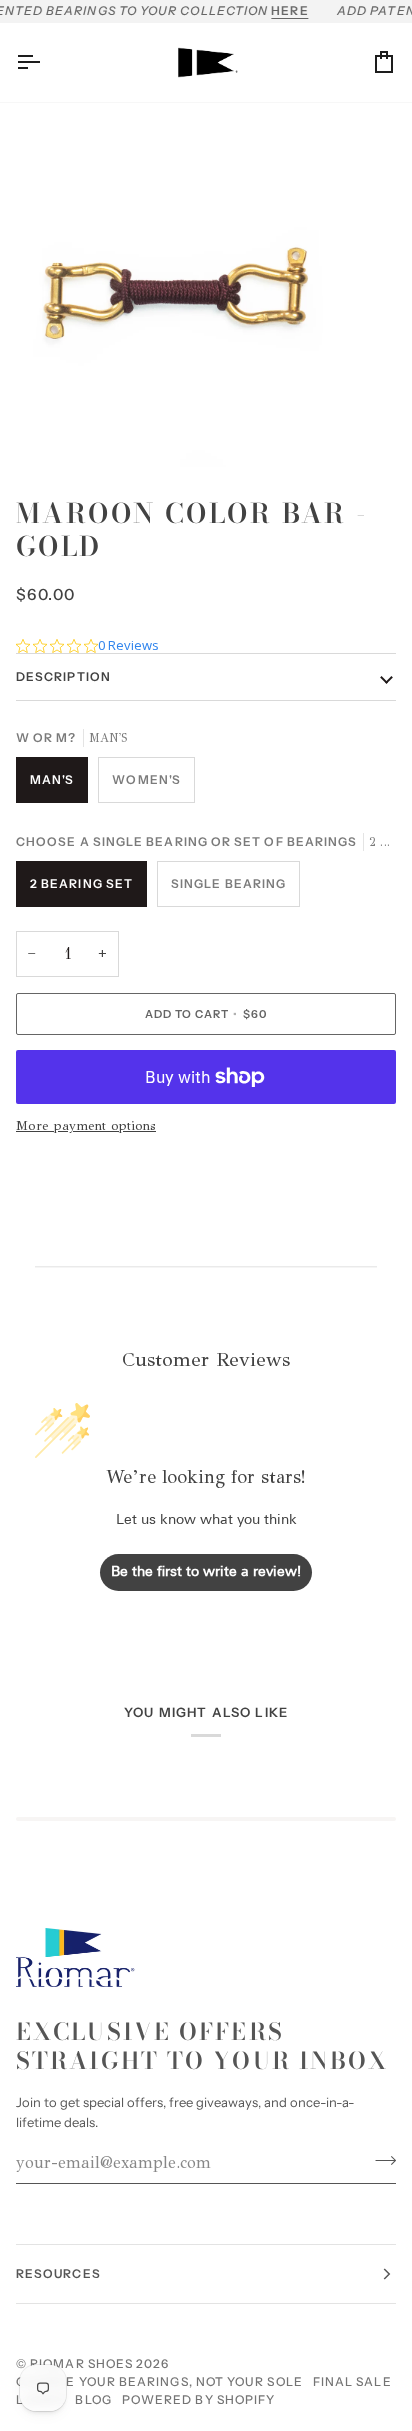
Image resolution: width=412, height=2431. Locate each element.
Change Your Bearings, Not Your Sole (159, 2381)
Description (63, 676)
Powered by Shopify (198, 2399)
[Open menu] (46, 62)
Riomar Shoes (81, 2363)
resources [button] (58, 2273)
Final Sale (352, 2381)
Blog (93, 2399)
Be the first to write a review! (206, 1572)
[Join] (379, 2160)
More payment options (86, 1126)
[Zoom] (37, 429)
